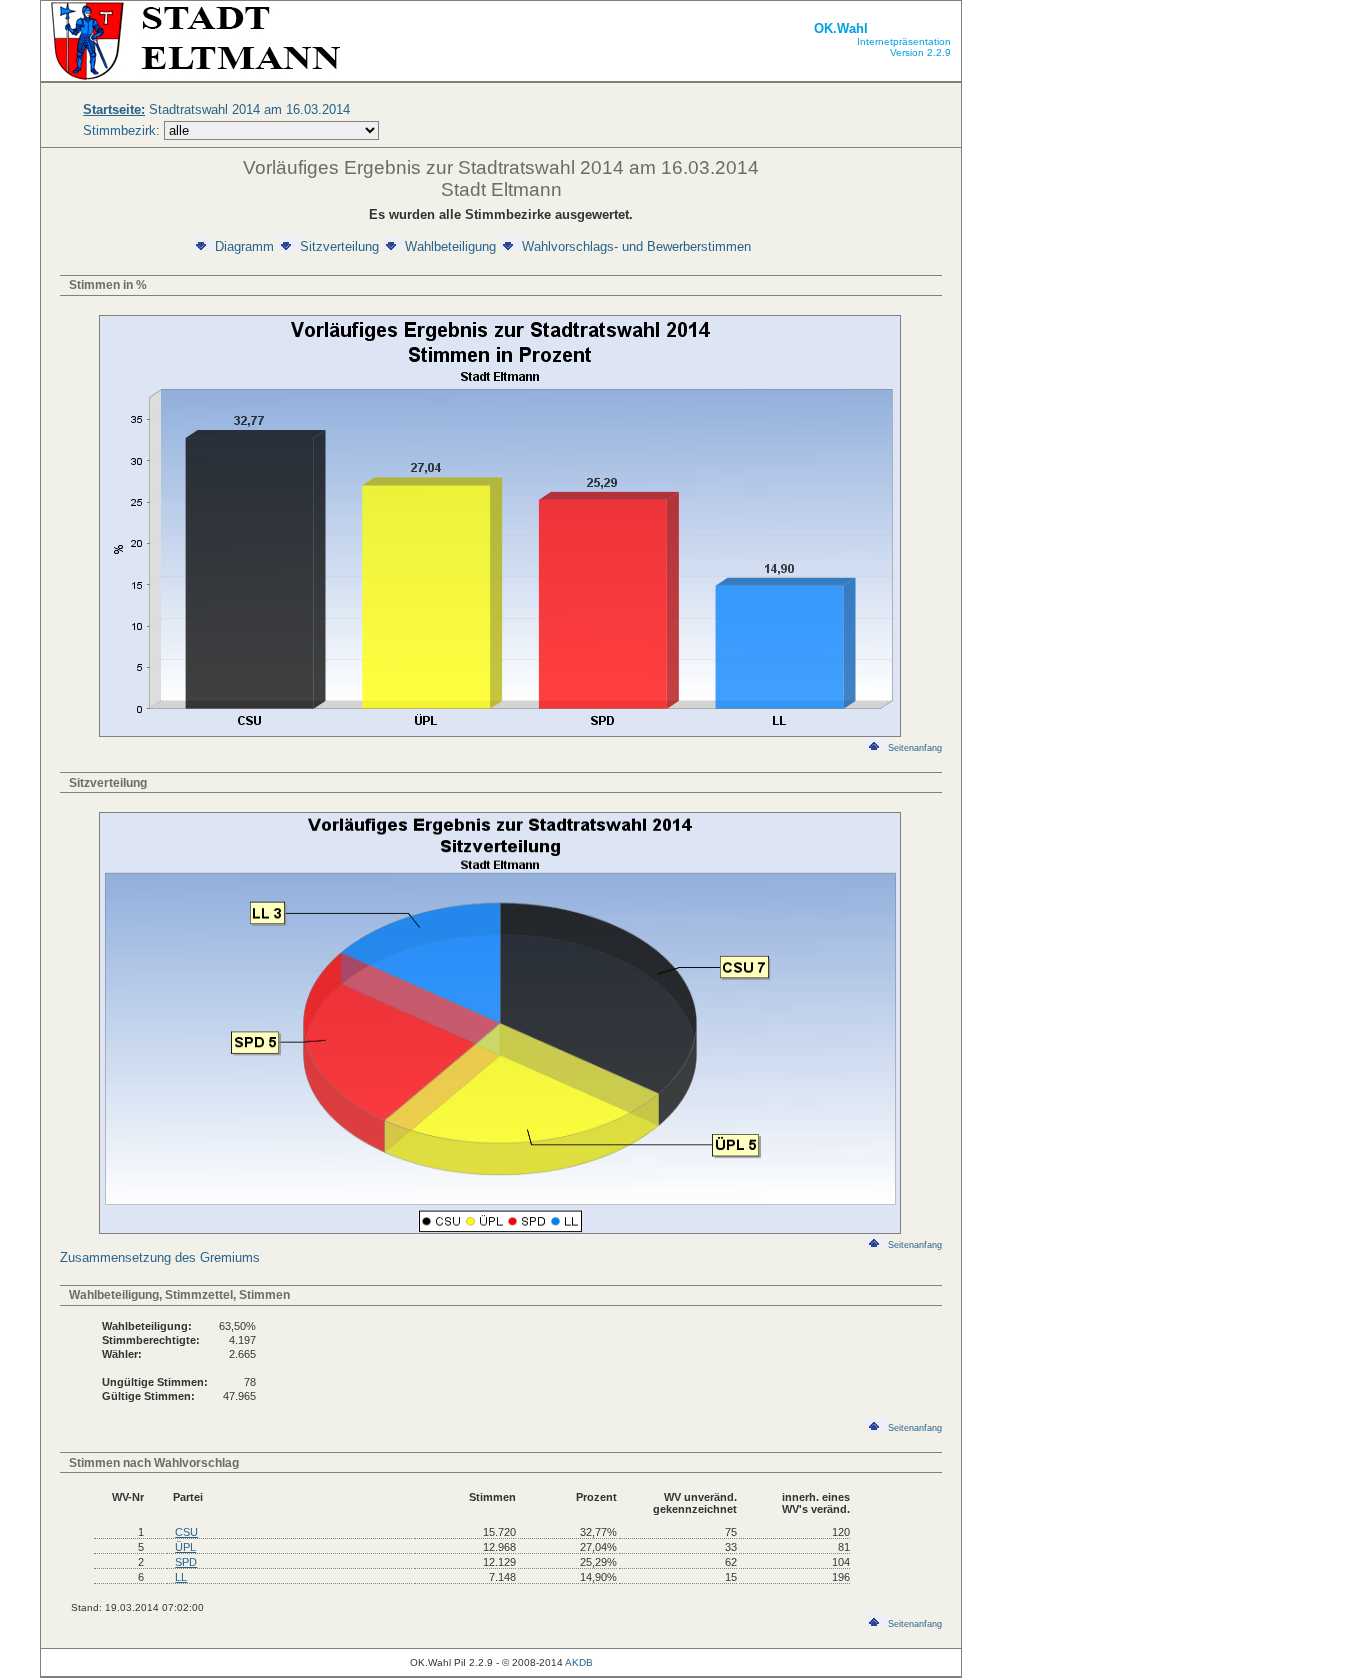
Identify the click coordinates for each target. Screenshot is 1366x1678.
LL (181, 1577)
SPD (186, 1562)
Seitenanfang (915, 748)
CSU (186, 1532)
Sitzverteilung (339, 246)
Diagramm (244, 246)
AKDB (579, 1662)
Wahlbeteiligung (450, 246)
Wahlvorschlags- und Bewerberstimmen (636, 246)
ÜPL (185, 1547)
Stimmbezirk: (121, 130)
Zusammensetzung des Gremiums (160, 1257)
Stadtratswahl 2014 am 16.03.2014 (216, 109)
